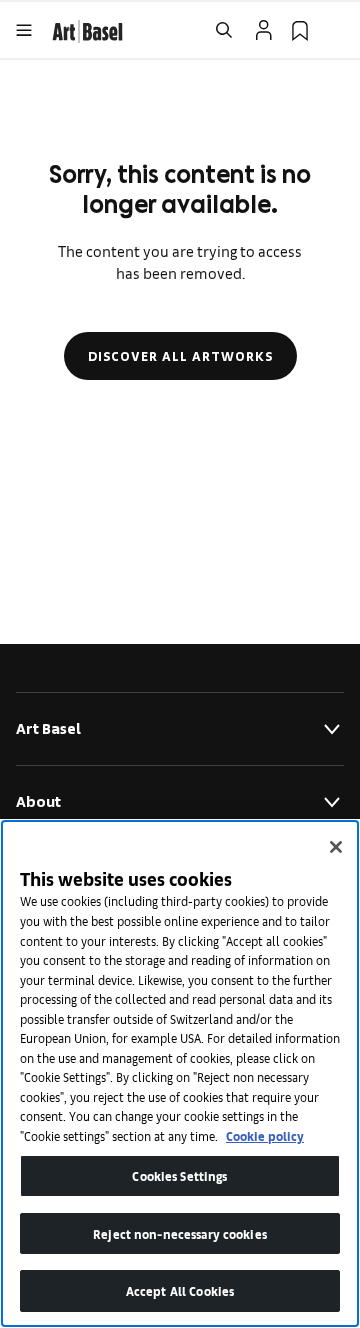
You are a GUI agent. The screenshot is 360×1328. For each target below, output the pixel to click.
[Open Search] (224, 30)
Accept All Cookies (180, 1290)
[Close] (336, 847)
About (38, 801)
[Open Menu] (24, 30)
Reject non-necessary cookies (180, 1233)
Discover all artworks (180, 356)
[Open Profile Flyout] (264, 30)
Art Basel (48, 728)
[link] (87, 28)
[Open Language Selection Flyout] (336, 30)
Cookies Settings (179, 1175)
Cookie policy (265, 1135)
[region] (180, 1073)
